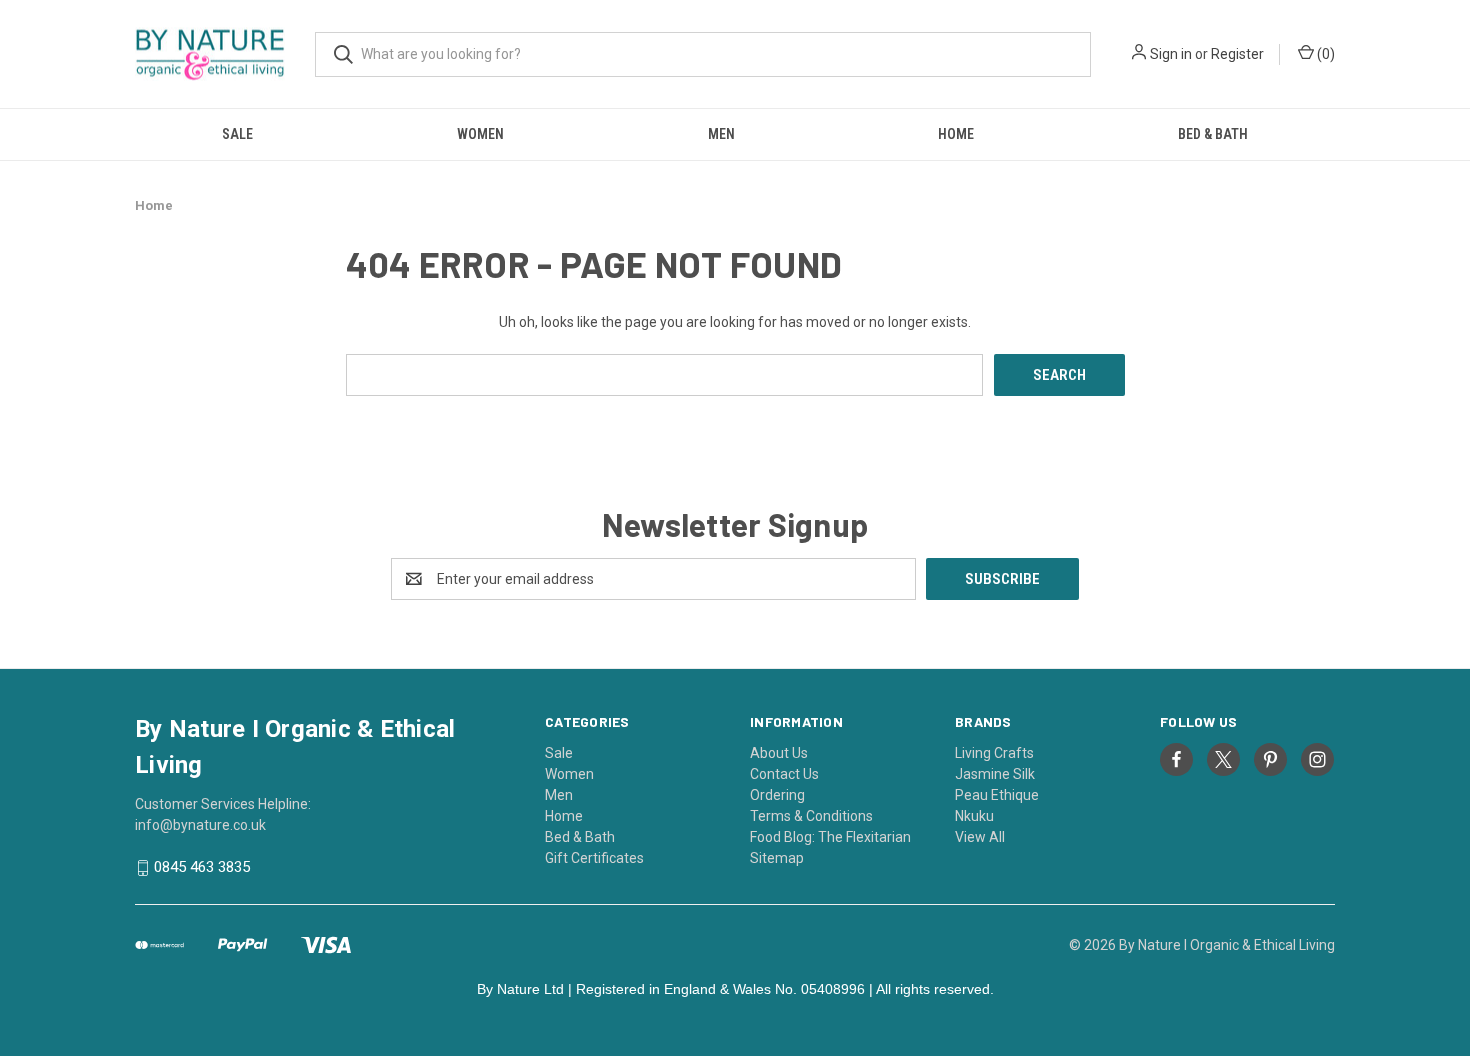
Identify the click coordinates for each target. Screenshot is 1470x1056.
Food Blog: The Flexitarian (830, 837)
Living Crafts (994, 753)
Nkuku (974, 816)
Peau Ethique (997, 795)
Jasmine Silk (995, 774)
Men (721, 134)
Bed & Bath (1213, 134)
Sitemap (777, 858)
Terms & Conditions (811, 816)
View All (980, 837)
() (1324, 54)
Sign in (1171, 54)
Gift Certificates (594, 858)
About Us (779, 753)
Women (480, 134)
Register (1237, 54)
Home (956, 134)
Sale (237, 134)
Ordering (777, 795)
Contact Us (784, 774)
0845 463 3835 (202, 868)
